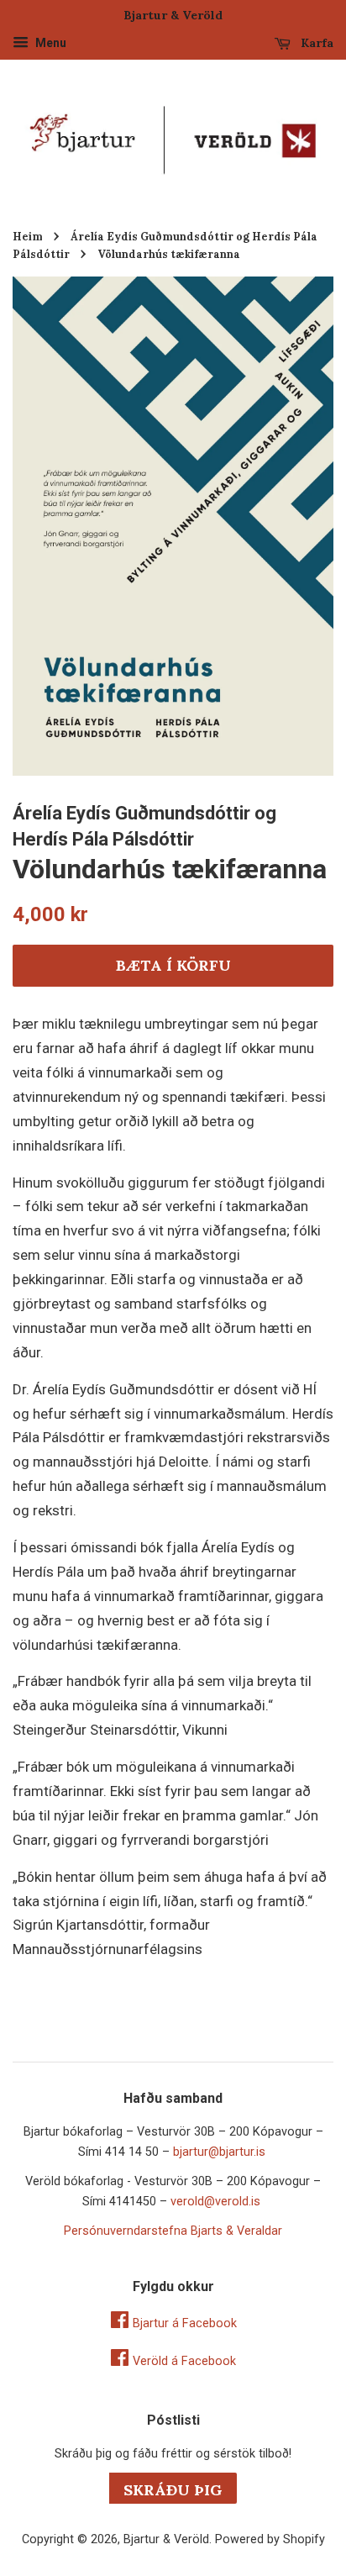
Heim (28, 236)
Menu (50, 43)
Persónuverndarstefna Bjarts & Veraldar (173, 2231)
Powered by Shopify (270, 2539)
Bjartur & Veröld (166, 2539)
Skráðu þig (173, 2490)
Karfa (315, 43)
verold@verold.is (215, 2202)
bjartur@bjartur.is (219, 2152)
